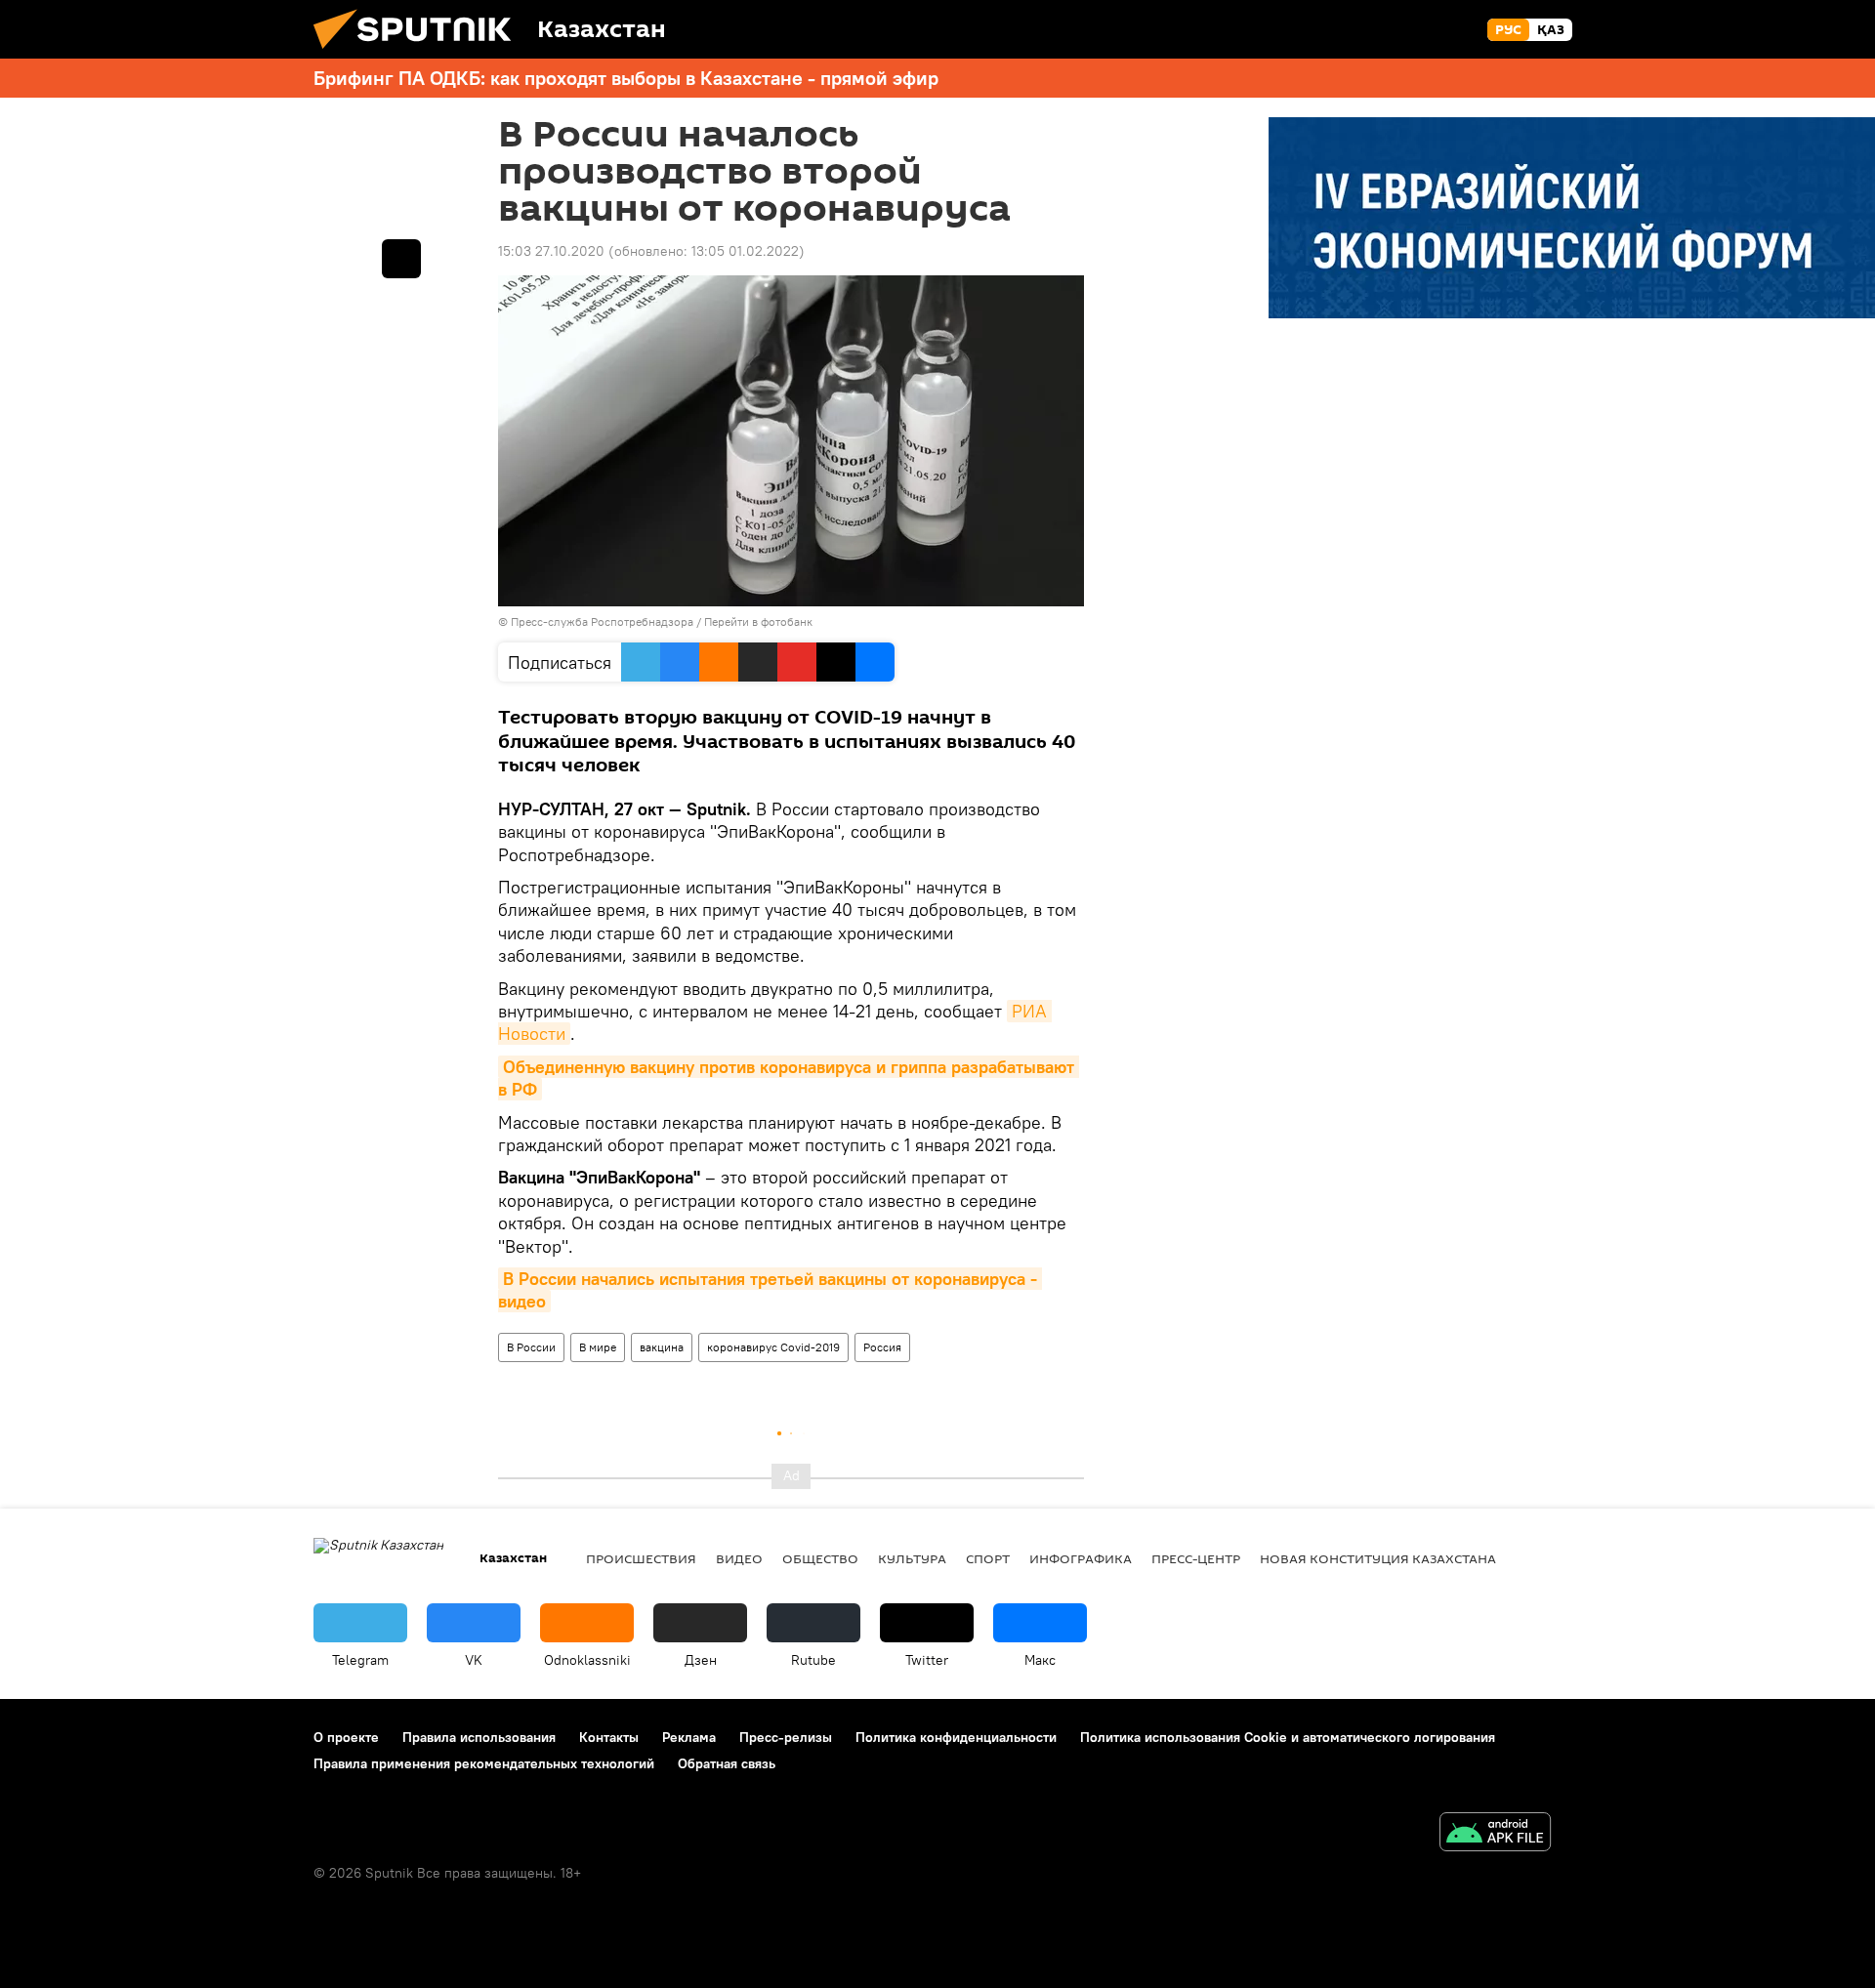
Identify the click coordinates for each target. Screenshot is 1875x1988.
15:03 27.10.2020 (551, 251)
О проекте (346, 1737)
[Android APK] (1495, 1834)
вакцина (662, 1347)
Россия (882, 1347)
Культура (912, 1558)
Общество (820, 1558)
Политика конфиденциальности (956, 1737)
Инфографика (1081, 1558)
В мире (598, 1347)
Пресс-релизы (786, 1737)
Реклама (689, 1737)
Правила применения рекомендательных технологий (484, 1763)
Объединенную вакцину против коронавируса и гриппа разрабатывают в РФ (789, 1078)
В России (531, 1347)
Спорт (988, 1558)
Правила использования (479, 1737)
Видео (739, 1558)
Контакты (609, 1737)
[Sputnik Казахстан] (420, 54)
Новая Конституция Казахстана (1378, 1558)
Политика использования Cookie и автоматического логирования (1288, 1737)
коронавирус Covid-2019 (773, 1347)
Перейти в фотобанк (758, 621)
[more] (401, 259)
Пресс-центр (1196, 1558)
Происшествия (641, 1558)
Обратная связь (727, 1763)
